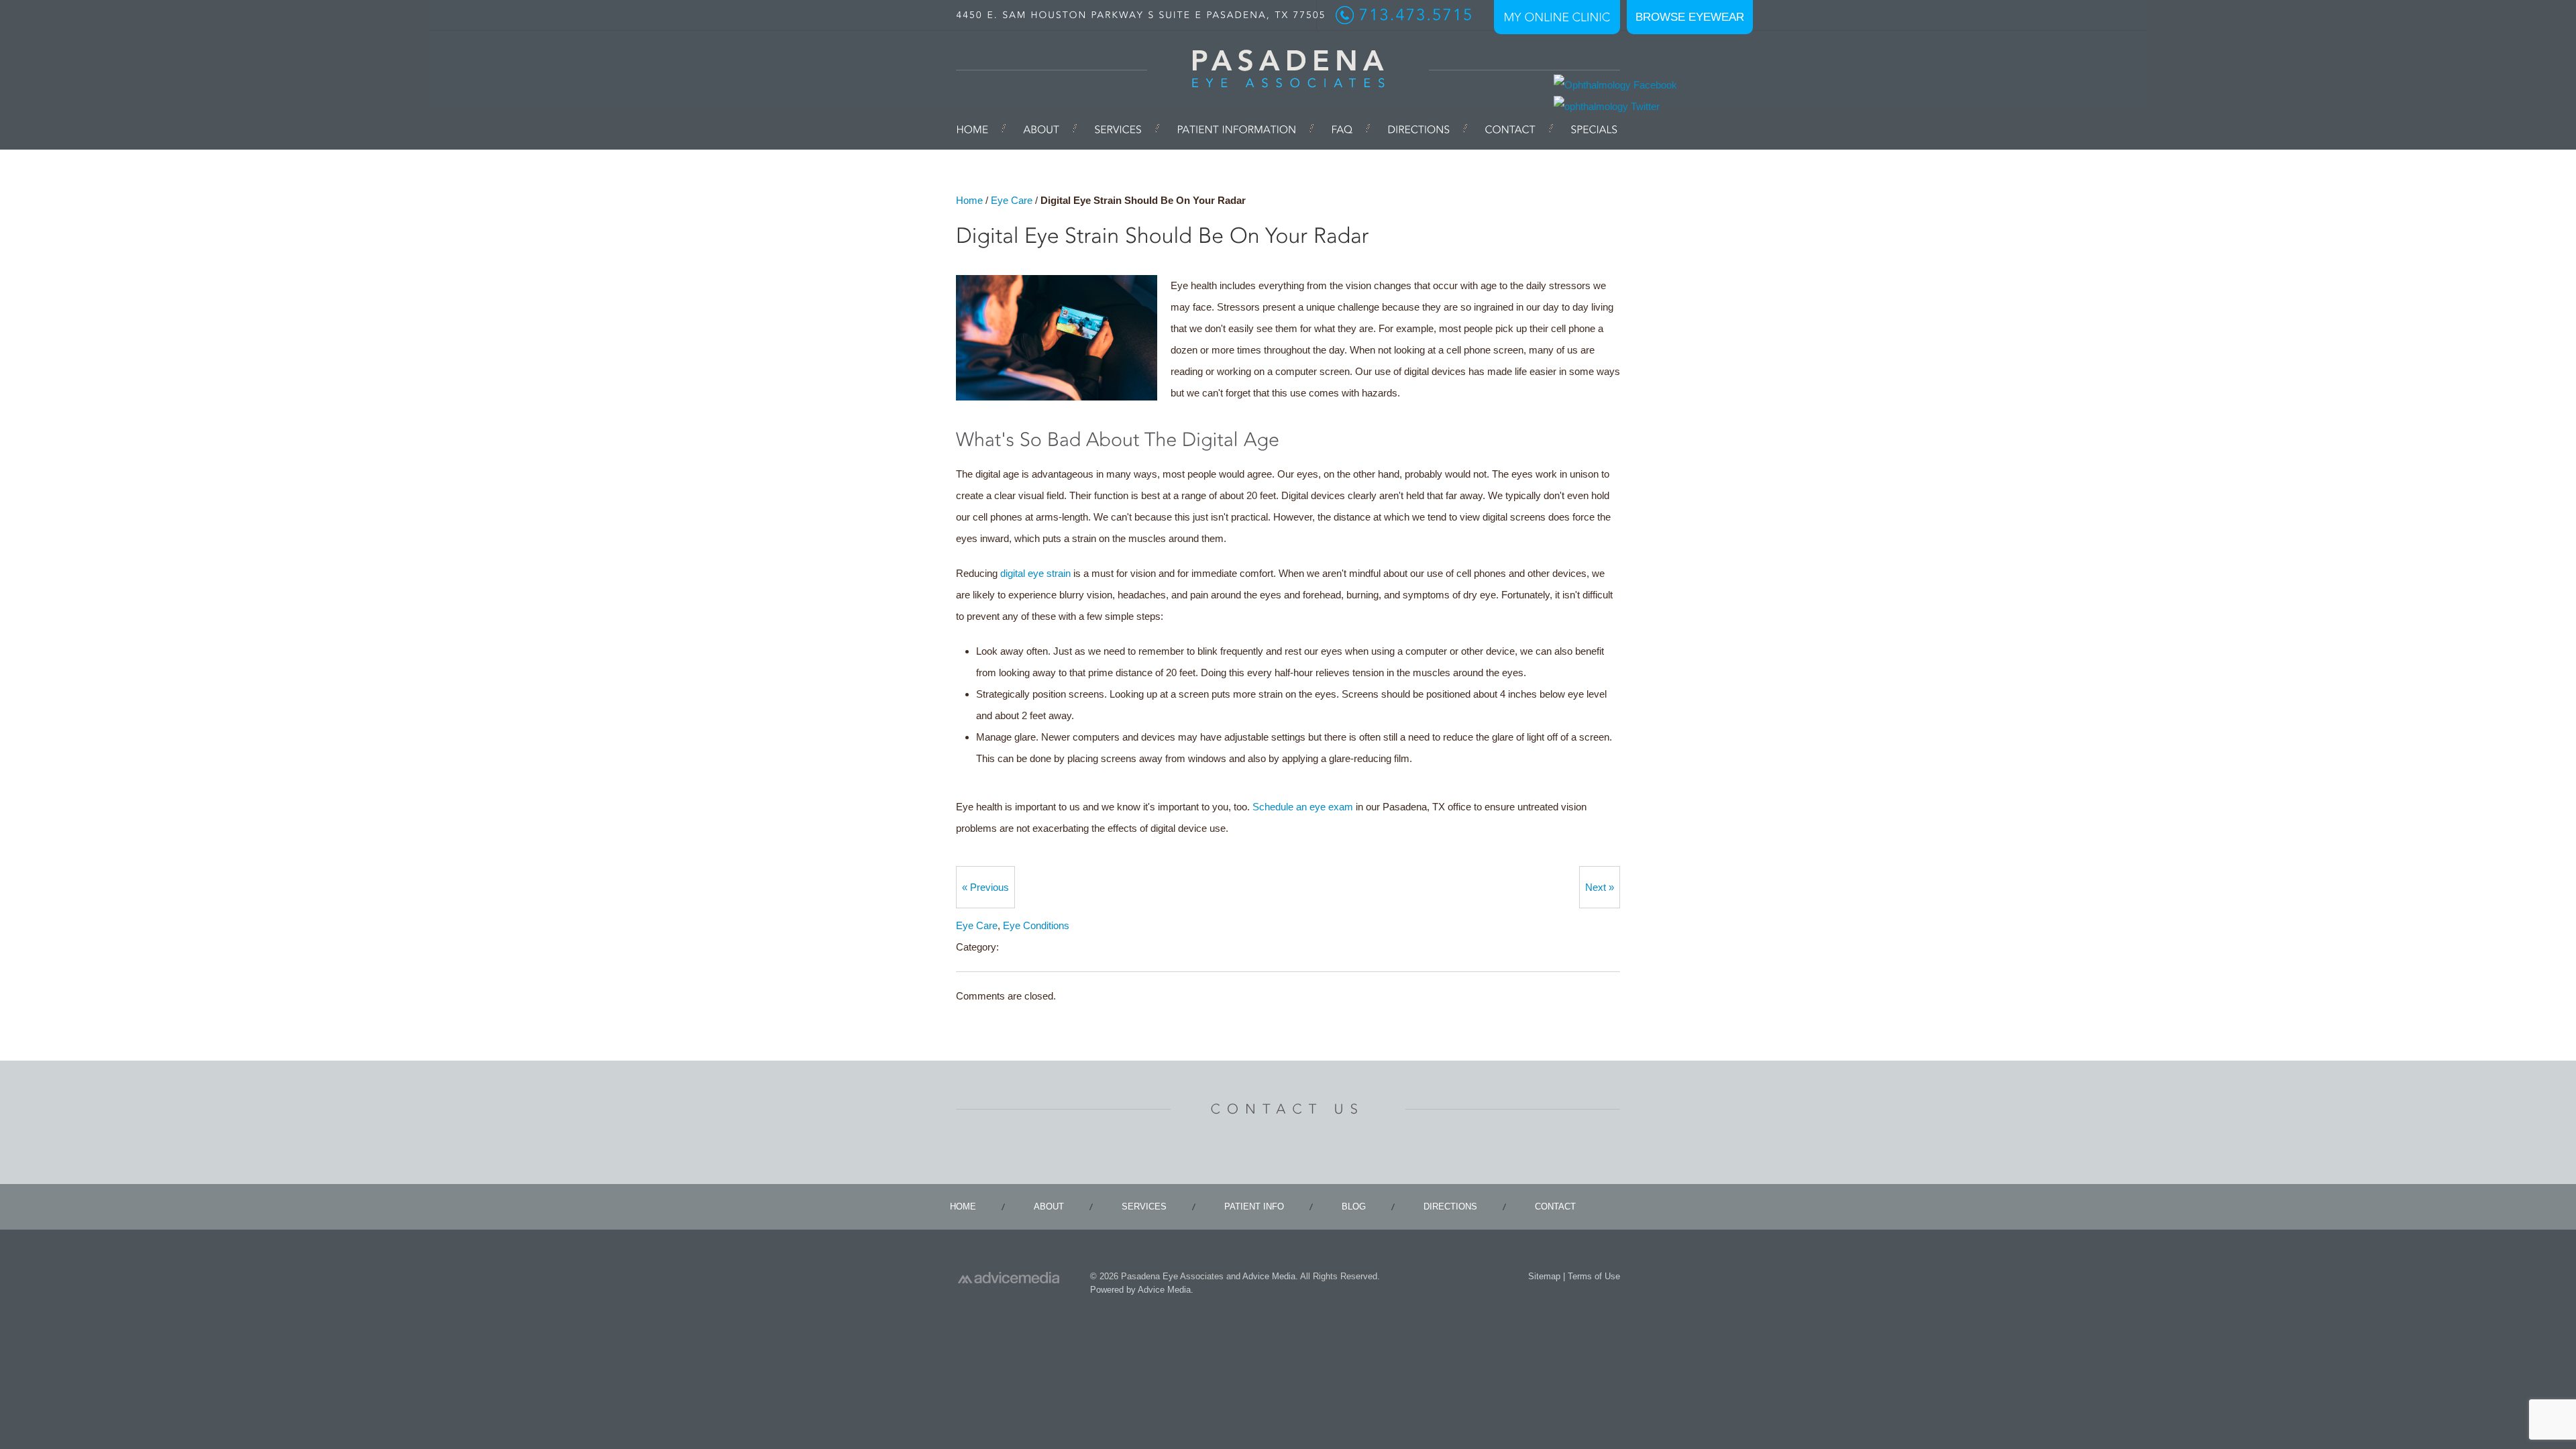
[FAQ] (1342, 128)
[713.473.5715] (1405, 15)
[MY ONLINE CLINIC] (1557, 17)
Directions (1450, 1206)
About (1049, 1206)
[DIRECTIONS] (1418, 128)
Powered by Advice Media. (1142, 1290)
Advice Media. (1270, 1276)
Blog (1354, 1206)
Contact (1555, 1206)
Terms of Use (1594, 1276)
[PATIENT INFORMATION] (1236, 128)
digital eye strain (1035, 573)
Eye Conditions (1036, 925)
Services (1144, 1206)
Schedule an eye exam (1303, 807)
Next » (1600, 887)
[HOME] (981, 128)
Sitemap (1544, 1276)
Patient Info (1254, 1206)
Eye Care (1012, 200)
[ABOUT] (1041, 128)
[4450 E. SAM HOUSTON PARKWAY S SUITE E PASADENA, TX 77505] (1141, 15)
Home (969, 200)
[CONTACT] (1510, 128)
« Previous (985, 887)
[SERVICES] (1118, 128)
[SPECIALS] (1585, 128)
